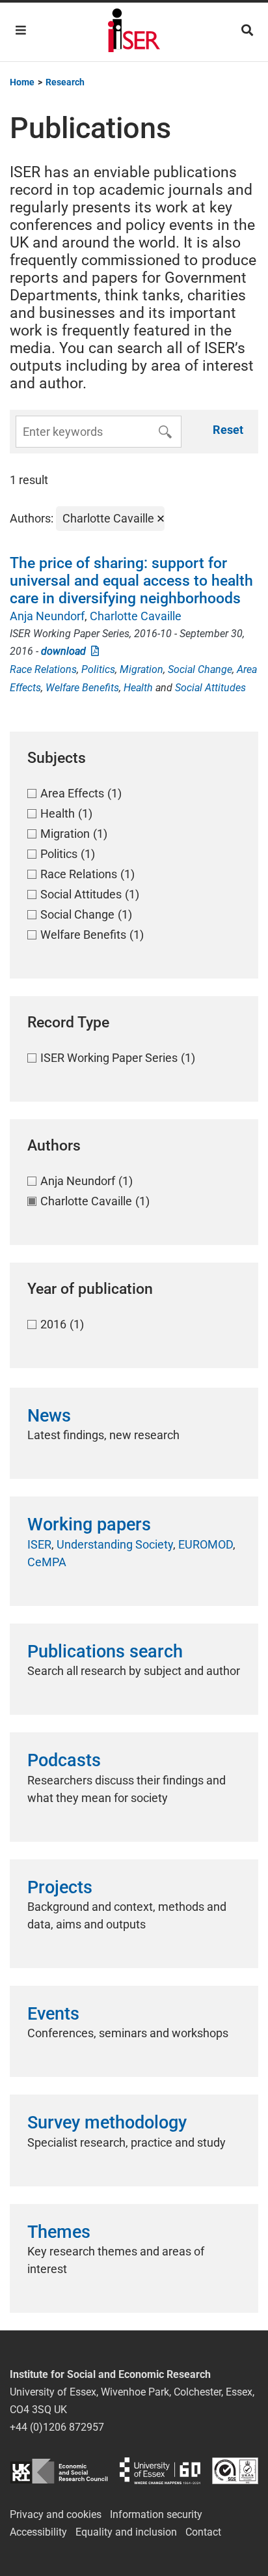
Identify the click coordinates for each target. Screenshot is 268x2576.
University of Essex (160, 2471)
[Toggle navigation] (21, 30)
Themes (59, 2232)
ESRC (59, 2471)
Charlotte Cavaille (136, 616)
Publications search (105, 1652)
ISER (39, 1544)
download (66, 651)
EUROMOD (206, 1544)
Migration (141, 669)
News (49, 1416)
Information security (156, 2514)
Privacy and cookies (56, 2514)
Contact (203, 2532)
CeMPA (47, 1562)
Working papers (89, 1524)
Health (138, 688)
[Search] (247, 30)
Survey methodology (107, 2123)
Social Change (200, 669)
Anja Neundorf (47, 616)
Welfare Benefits (82, 688)
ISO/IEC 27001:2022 (235, 2471)
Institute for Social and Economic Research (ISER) (134, 32)
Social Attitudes (210, 688)
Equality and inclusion (126, 2532)
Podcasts (64, 1760)
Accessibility (38, 2532)
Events (53, 2014)
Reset (228, 430)
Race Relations (43, 669)
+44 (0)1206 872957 (57, 2427)
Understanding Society (115, 1544)
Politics (98, 669)
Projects (60, 1887)
